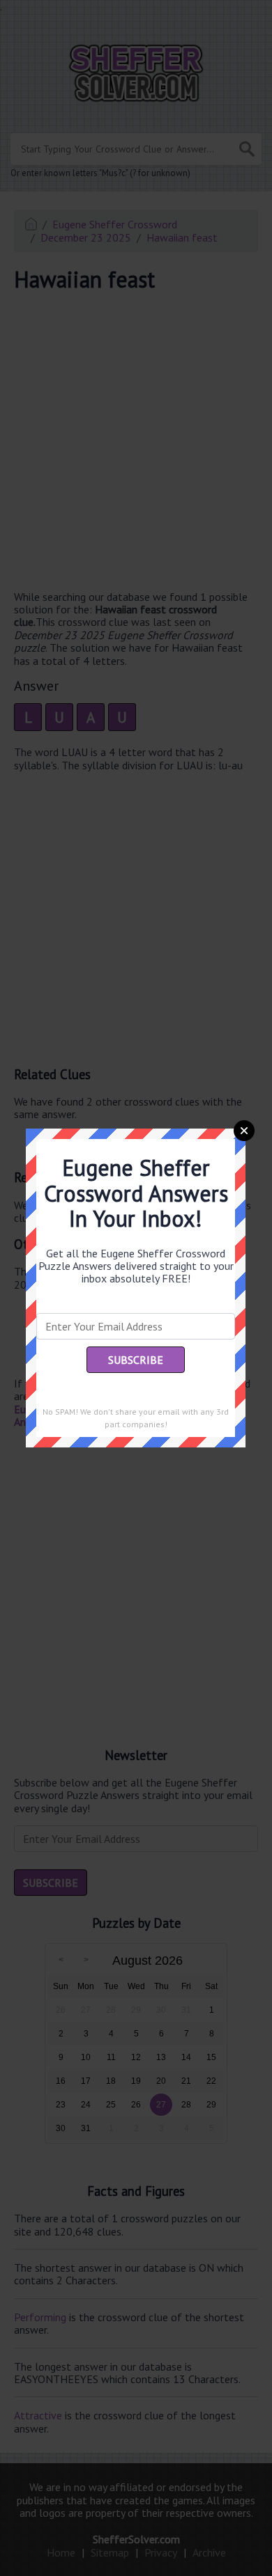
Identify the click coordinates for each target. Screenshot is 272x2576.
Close (244, 1131)
